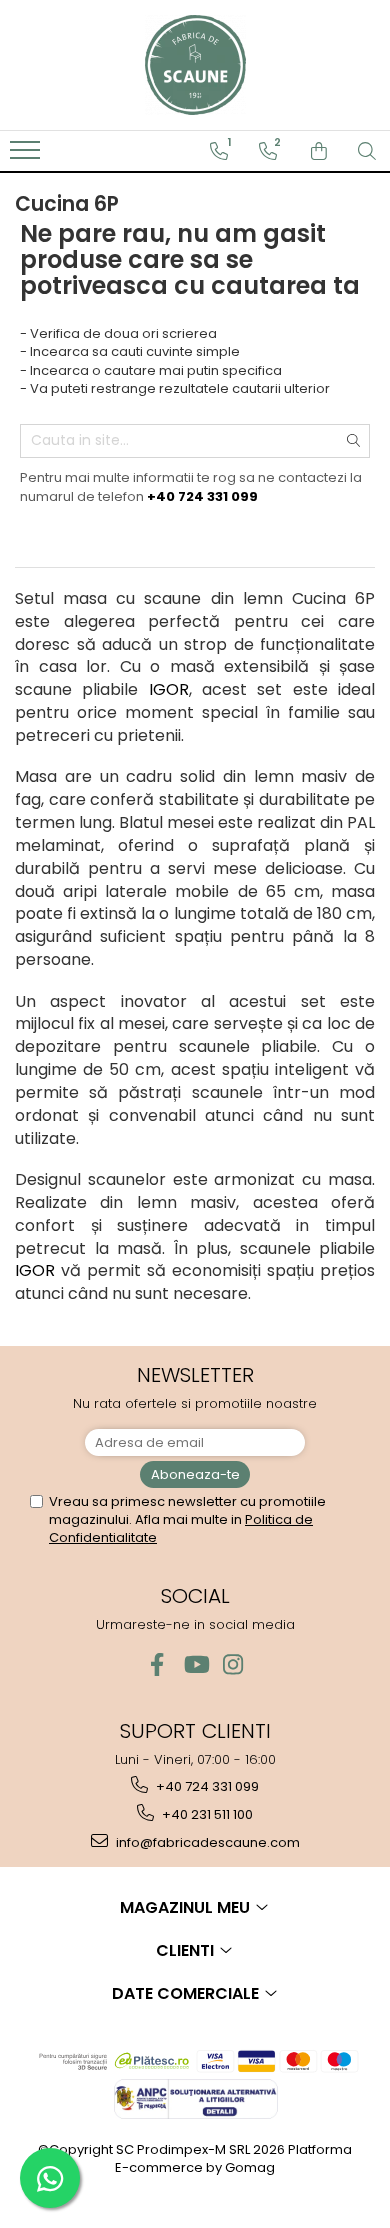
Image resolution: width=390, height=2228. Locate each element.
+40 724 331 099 (206, 1786)
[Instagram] (233, 1664)
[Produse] (27, 156)
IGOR (169, 689)
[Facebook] (157, 1664)
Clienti (187, 1950)
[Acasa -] (195, 65)
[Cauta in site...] (367, 151)
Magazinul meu (187, 1907)
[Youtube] (195, 1664)
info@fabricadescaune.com (206, 1842)
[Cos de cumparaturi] (319, 151)
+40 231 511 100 (206, 1814)
